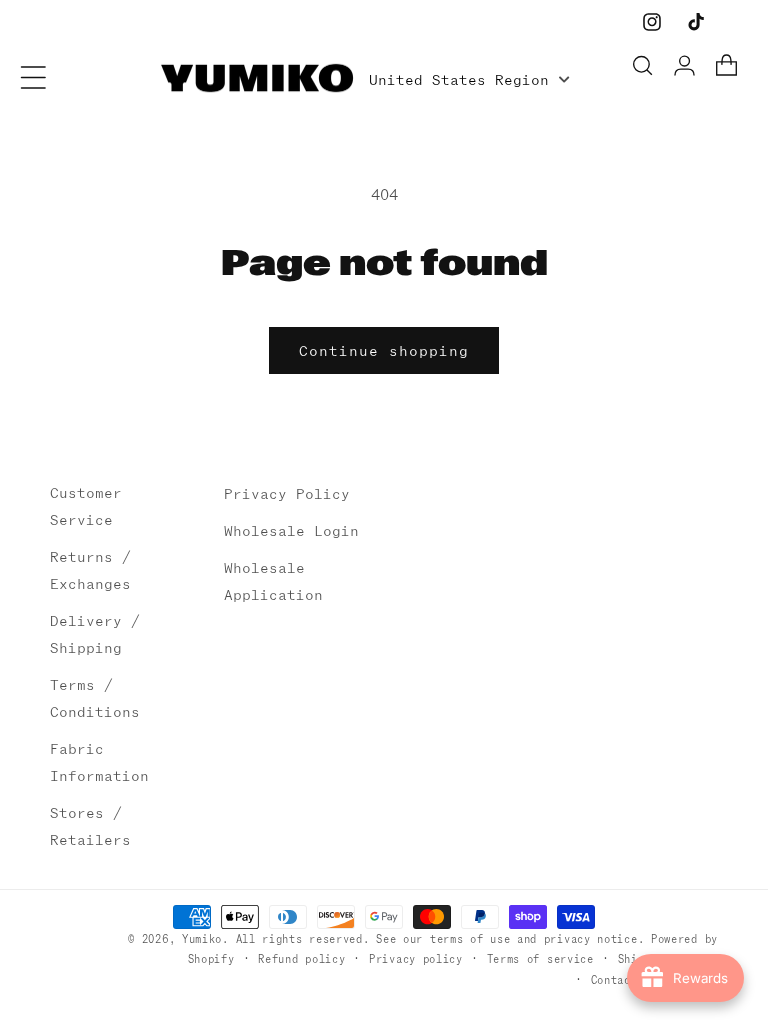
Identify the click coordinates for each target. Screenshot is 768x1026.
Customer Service (86, 506)
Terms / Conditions (95, 698)
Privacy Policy (287, 494)
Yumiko (202, 939)
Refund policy (301, 959)
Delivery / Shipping (95, 634)
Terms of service (540, 959)
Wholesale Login (291, 531)
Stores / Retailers (90, 826)
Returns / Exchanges (90, 570)
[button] (33, 77)
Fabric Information (99, 762)
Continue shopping (384, 351)
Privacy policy (416, 959)
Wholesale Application (273, 581)
